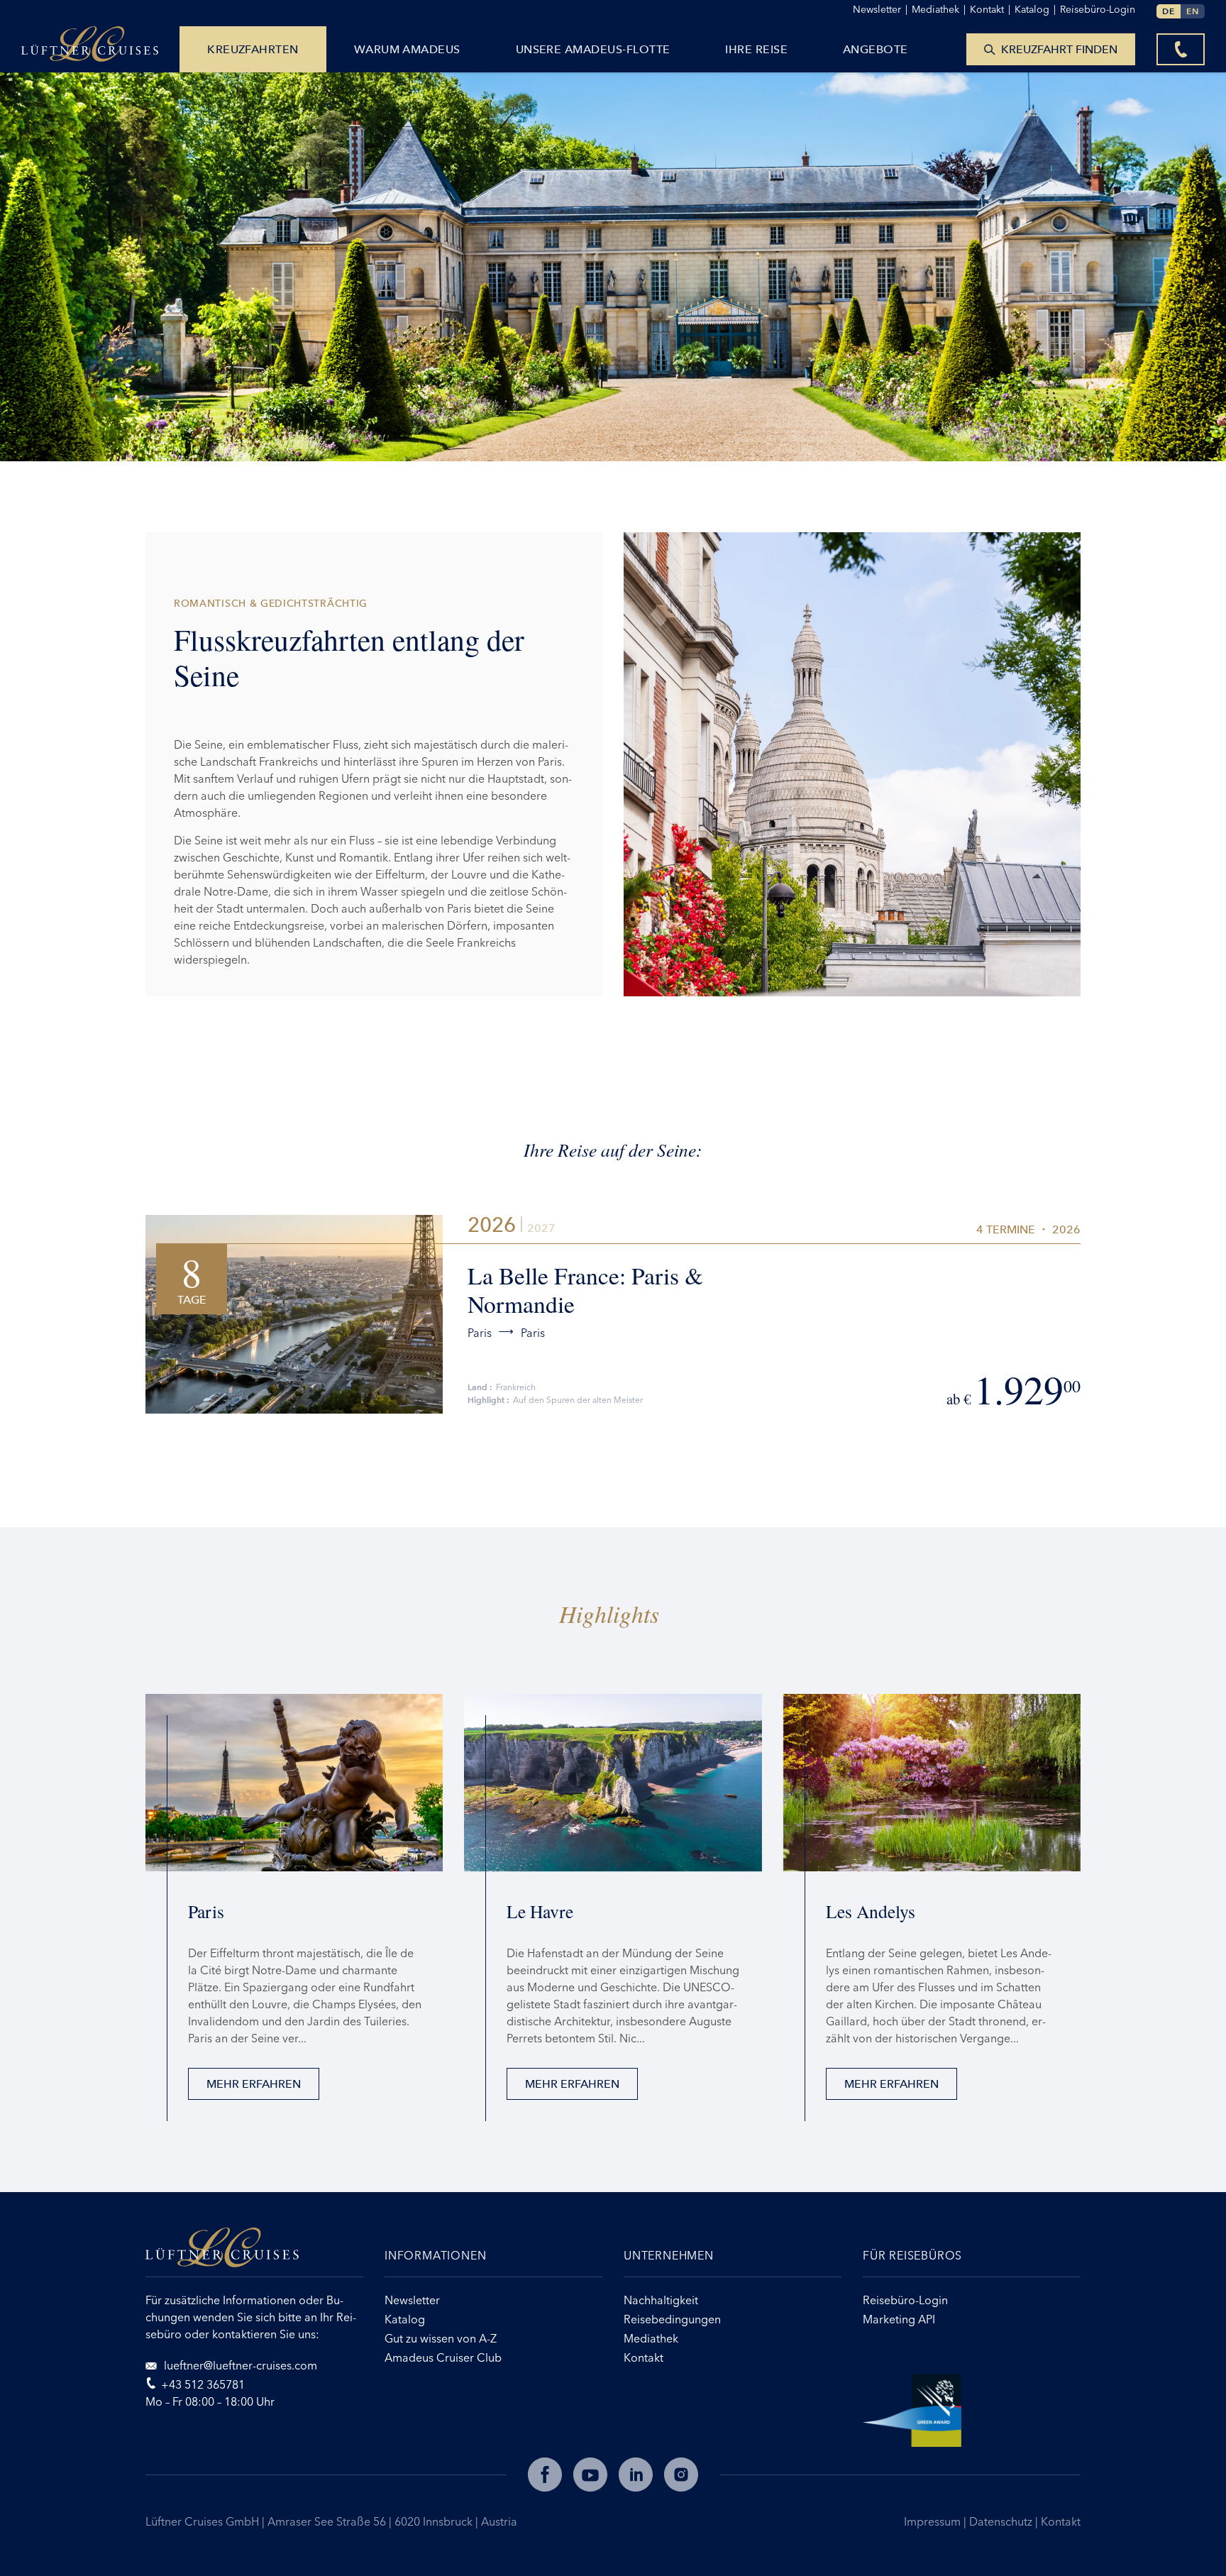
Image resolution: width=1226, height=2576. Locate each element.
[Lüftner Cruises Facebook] (545, 2475)
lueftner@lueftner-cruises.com (239, 2365)
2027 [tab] (541, 1228)
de (1169, 11)
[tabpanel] (852, 764)
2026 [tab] (492, 1225)
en (1193, 11)
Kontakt (1061, 2521)
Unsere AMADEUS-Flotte (593, 49)
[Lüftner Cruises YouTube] (590, 2475)
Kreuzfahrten (253, 49)
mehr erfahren (254, 2084)
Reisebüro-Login (1098, 9)
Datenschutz (1002, 2521)
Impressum (934, 2521)
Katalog (1035, 9)
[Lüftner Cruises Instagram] (681, 2475)
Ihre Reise (756, 49)
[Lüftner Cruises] (254, 2252)
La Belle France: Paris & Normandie (585, 1289)
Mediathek (939, 9)
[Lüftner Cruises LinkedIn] (636, 2475)
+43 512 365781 (203, 2384)
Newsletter (880, 9)
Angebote (876, 49)
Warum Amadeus (407, 49)
